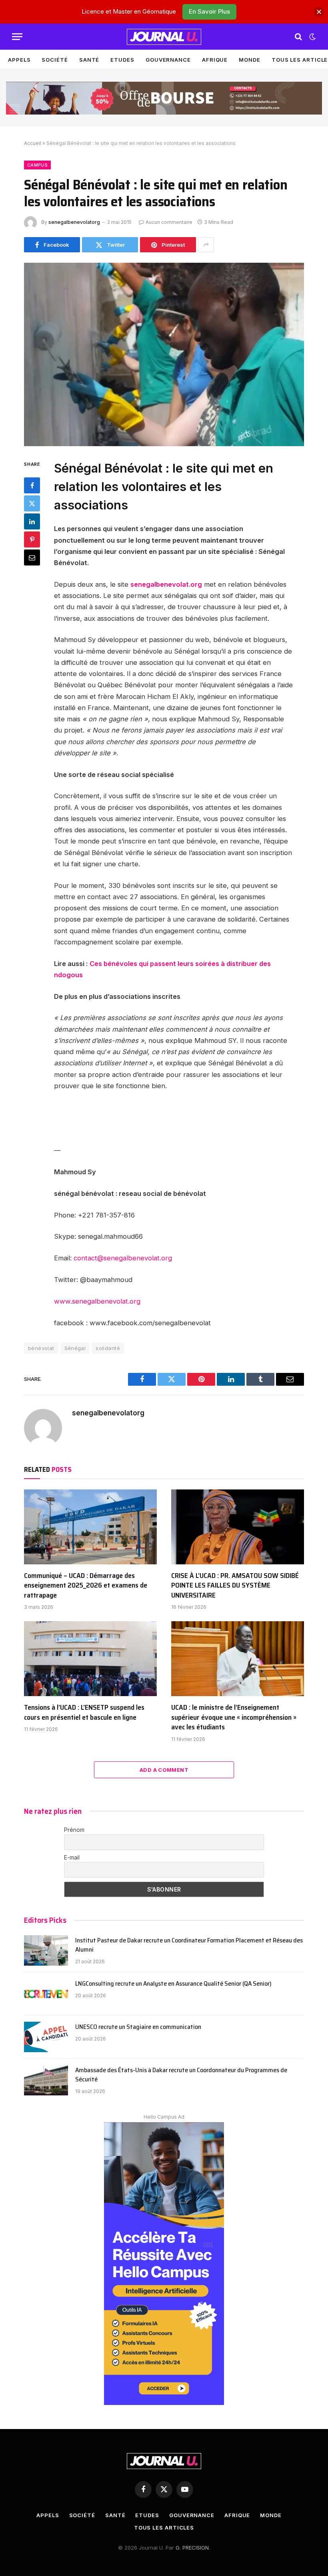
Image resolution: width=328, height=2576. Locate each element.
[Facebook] (32, 485)
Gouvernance (168, 60)
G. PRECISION (192, 2548)
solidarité (108, 1348)
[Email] (32, 557)
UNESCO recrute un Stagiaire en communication (138, 2027)
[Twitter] (32, 503)
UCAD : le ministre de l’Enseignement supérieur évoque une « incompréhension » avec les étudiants (234, 1717)
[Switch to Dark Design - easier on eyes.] (312, 37)
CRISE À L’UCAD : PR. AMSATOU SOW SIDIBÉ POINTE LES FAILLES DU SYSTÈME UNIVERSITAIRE (235, 1585)
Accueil (33, 143)
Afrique (215, 60)
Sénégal (75, 1348)
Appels (19, 60)
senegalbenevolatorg (74, 222)
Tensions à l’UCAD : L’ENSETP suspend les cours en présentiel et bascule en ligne (84, 1712)
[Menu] (17, 37)
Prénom (74, 1830)
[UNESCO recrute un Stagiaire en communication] (46, 2037)
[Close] (319, 12)
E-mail (72, 1857)
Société (55, 60)
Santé (89, 60)
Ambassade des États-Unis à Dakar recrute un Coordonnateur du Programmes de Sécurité (181, 2075)
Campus (37, 165)
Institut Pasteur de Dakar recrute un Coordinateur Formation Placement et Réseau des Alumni (189, 1945)
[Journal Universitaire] (164, 37)
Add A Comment (164, 1770)
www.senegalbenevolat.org (97, 1301)
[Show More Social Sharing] (206, 245)
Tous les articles (164, 2528)
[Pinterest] (32, 539)
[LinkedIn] (32, 521)
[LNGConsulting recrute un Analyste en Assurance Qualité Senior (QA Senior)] (46, 1994)
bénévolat (41, 1348)
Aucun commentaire (169, 222)
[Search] (298, 37)
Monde (250, 60)
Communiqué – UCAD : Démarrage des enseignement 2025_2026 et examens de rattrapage (86, 1585)
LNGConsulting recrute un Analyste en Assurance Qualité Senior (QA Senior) (173, 1984)
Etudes (122, 60)
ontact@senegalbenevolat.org (125, 1258)
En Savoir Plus (209, 11)
